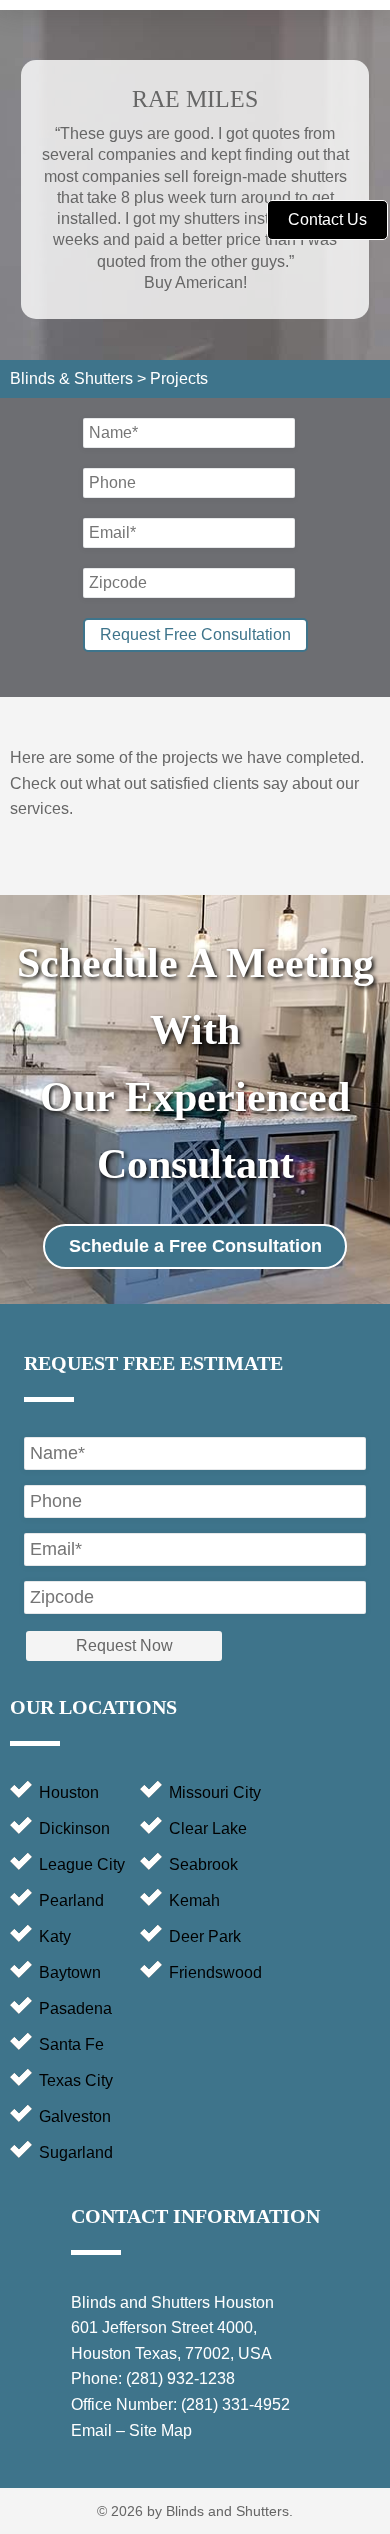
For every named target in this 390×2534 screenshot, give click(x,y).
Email (91, 2430)
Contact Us (327, 219)
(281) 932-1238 (180, 2378)
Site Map (160, 2430)
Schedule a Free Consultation (195, 1246)
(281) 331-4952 (235, 2404)
